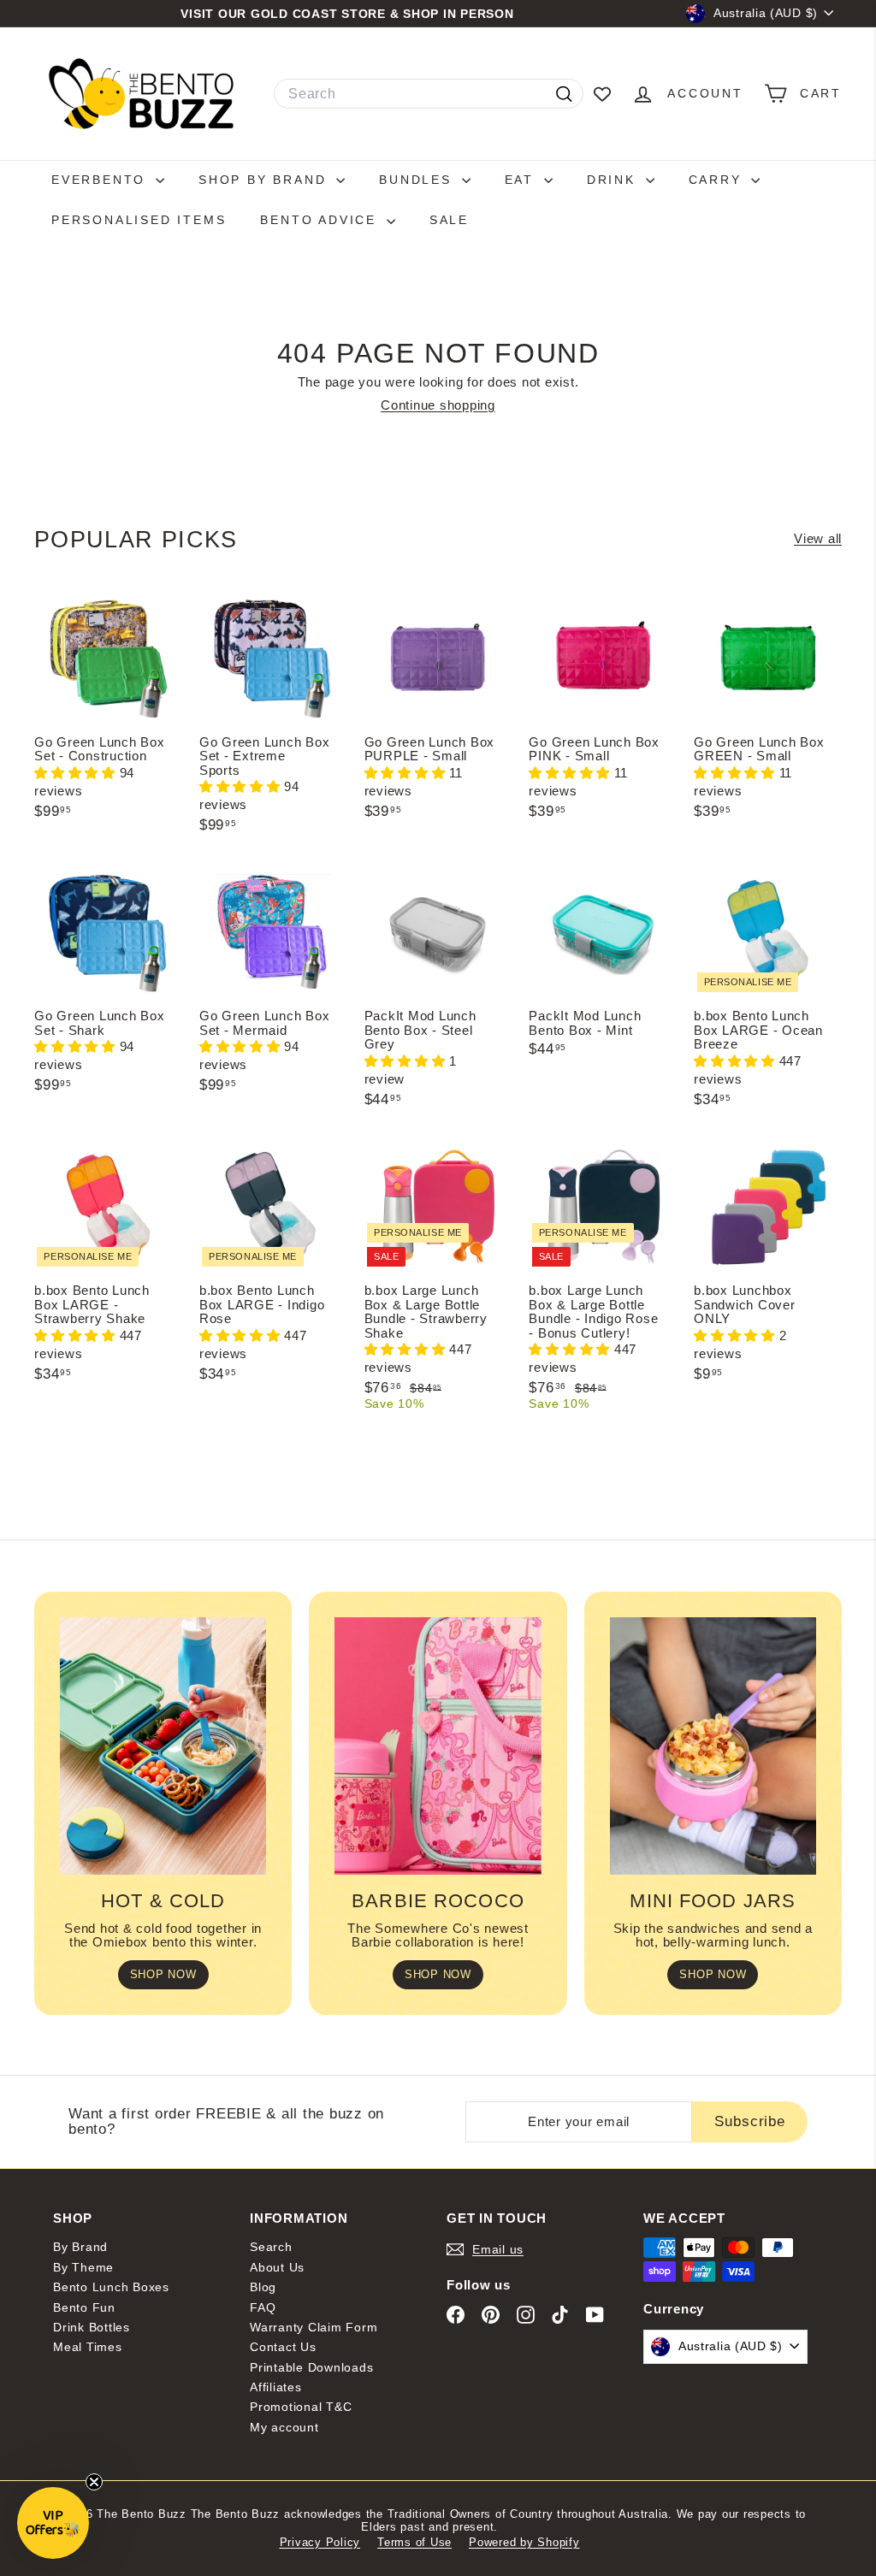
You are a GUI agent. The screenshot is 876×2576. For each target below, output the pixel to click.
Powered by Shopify (524, 2542)
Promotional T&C (301, 2407)
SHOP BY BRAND (265, 180)
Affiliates (276, 2387)
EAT (522, 180)
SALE (449, 220)
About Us (277, 2267)
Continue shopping (438, 405)
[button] (77, 773)
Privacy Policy (320, 2542)
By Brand (80, 2247)
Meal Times (88, 2347)
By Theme (83, 2267)
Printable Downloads (311, 2367)
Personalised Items (139, 220)
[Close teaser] (94, 2482)
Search (271, 2247)
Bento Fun (84, 2307)
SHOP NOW (163, 1974)
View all (818, 539)
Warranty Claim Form (314, 2327)
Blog (263, 2287)
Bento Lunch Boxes (111, 2287)
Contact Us (283, 2347)
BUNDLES (418, 180)
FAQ (263, 2307)
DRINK (614, 180)
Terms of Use (414, 2542)
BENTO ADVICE (321, 220)
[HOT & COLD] (163, 1746)
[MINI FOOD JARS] (713, 1746)
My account (284, 2427)
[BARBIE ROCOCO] (438, 1746)
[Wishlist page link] (602, 94)
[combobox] (429, 94)
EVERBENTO (101, 180)
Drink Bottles (92, 2327)
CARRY (718, 180)
